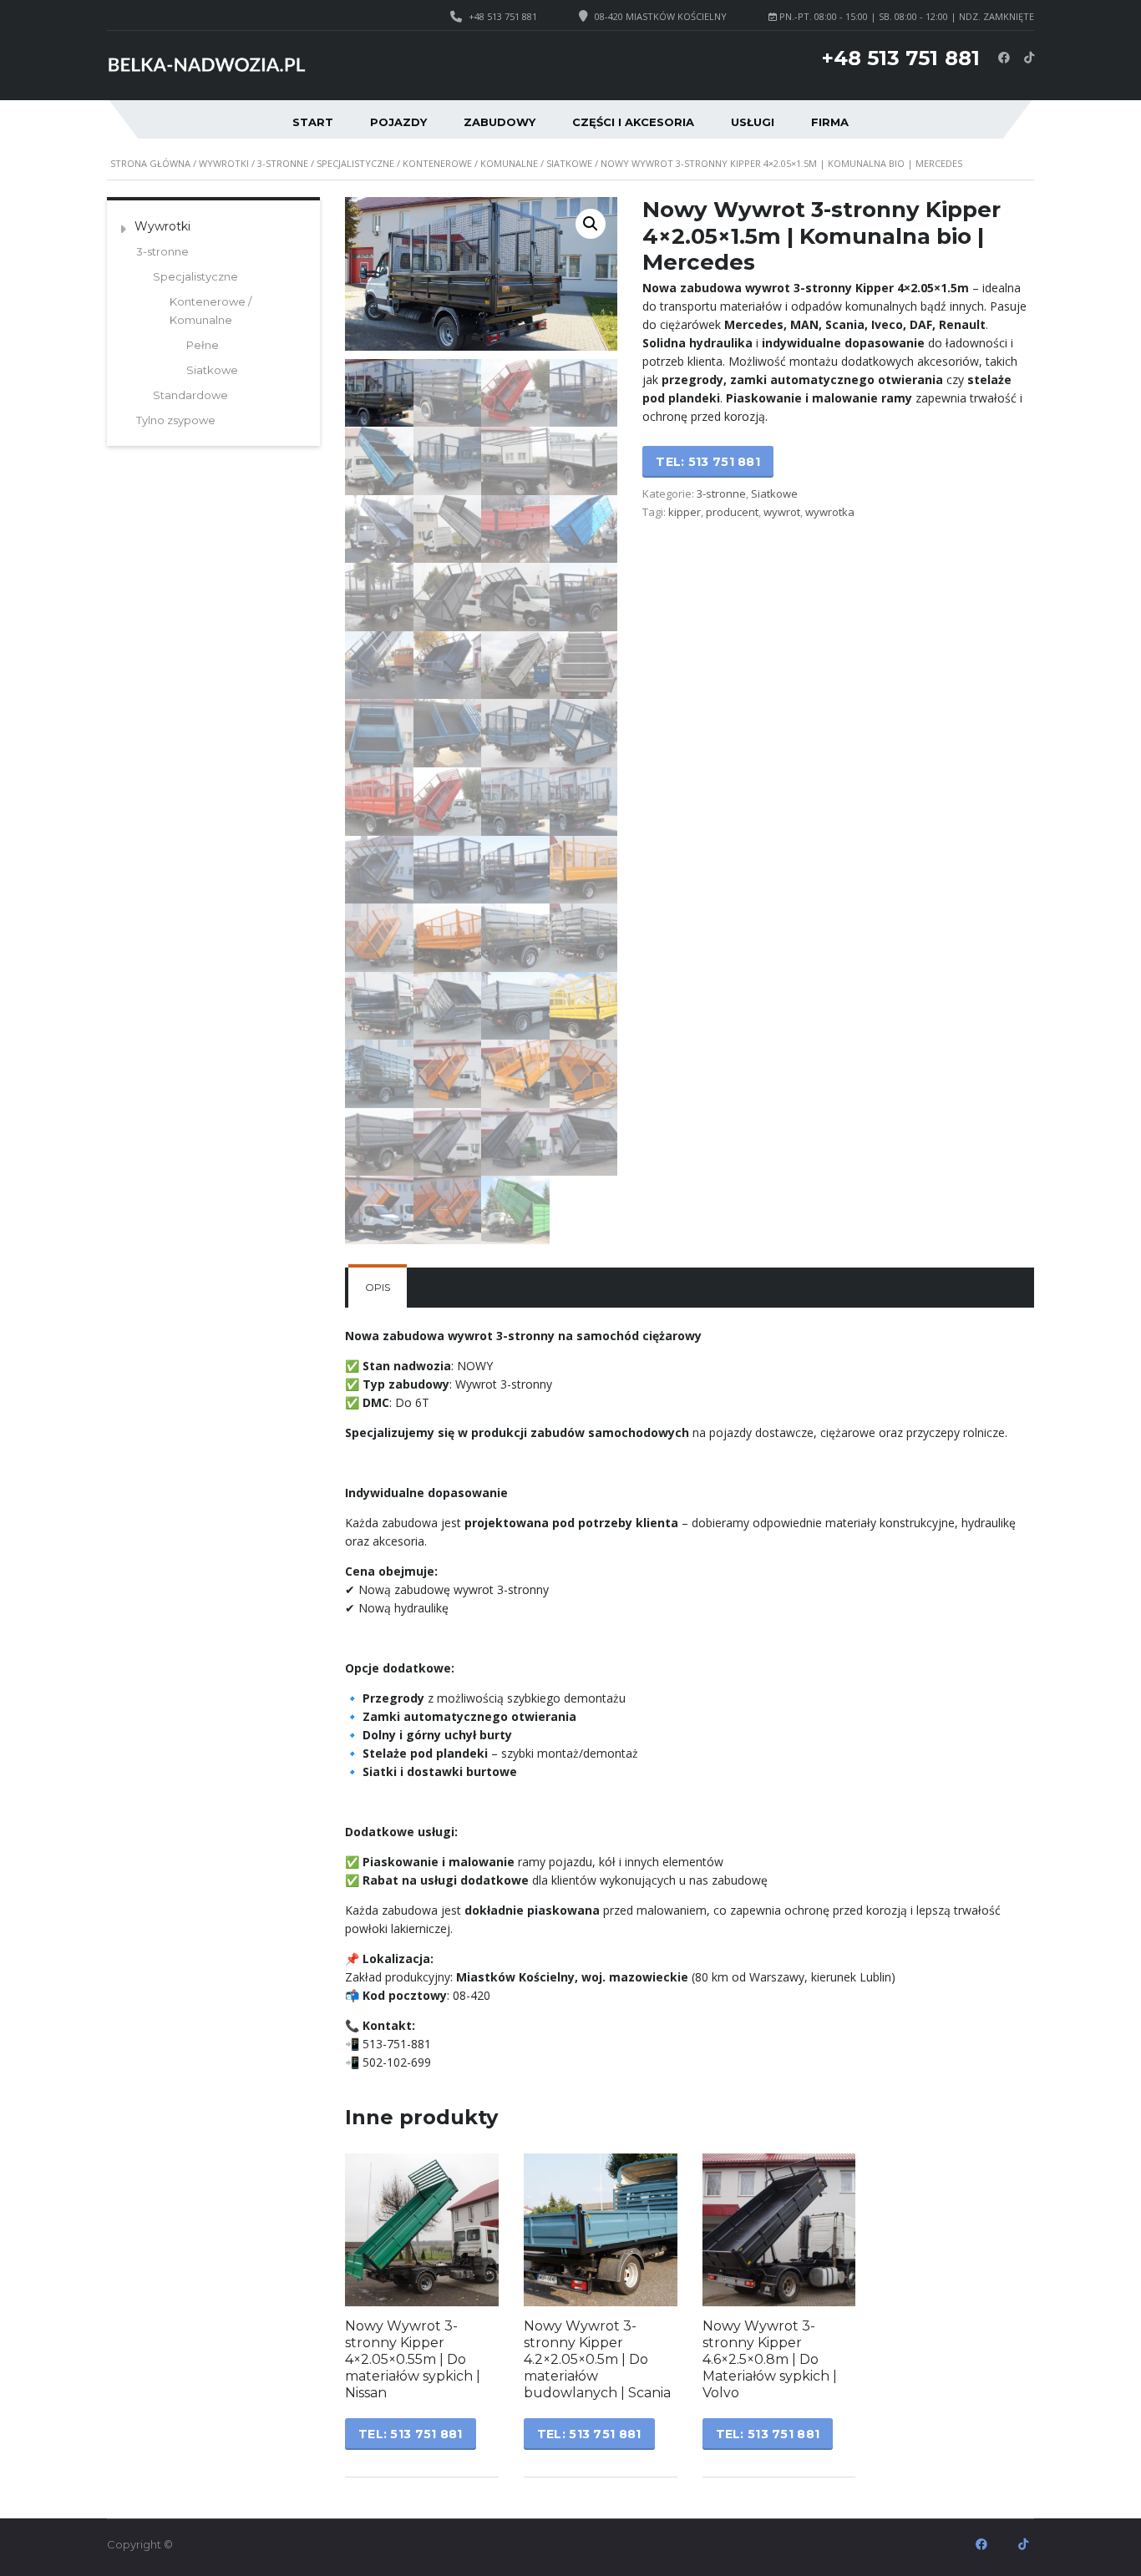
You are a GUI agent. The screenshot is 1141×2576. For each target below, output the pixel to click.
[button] (591, 224)
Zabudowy (500, 122)
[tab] (378, 1288)
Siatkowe (569, 163)
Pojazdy (398, 122)
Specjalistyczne (355, 163)
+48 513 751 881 (503, 16)
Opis (378, 1287)
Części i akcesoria (633, 122)
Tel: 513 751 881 (708, 462)
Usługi (753, 122)
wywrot (782, 512)
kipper (685, 512)
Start (313, 122)
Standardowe (190, 395)
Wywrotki (224, 163)
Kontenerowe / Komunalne (470, 163)
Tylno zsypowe (176, 420)
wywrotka (830, 512)
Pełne (203, 345)
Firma (830, 122)
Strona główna (150, 163)
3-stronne (283, 163)
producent (732, 512)
